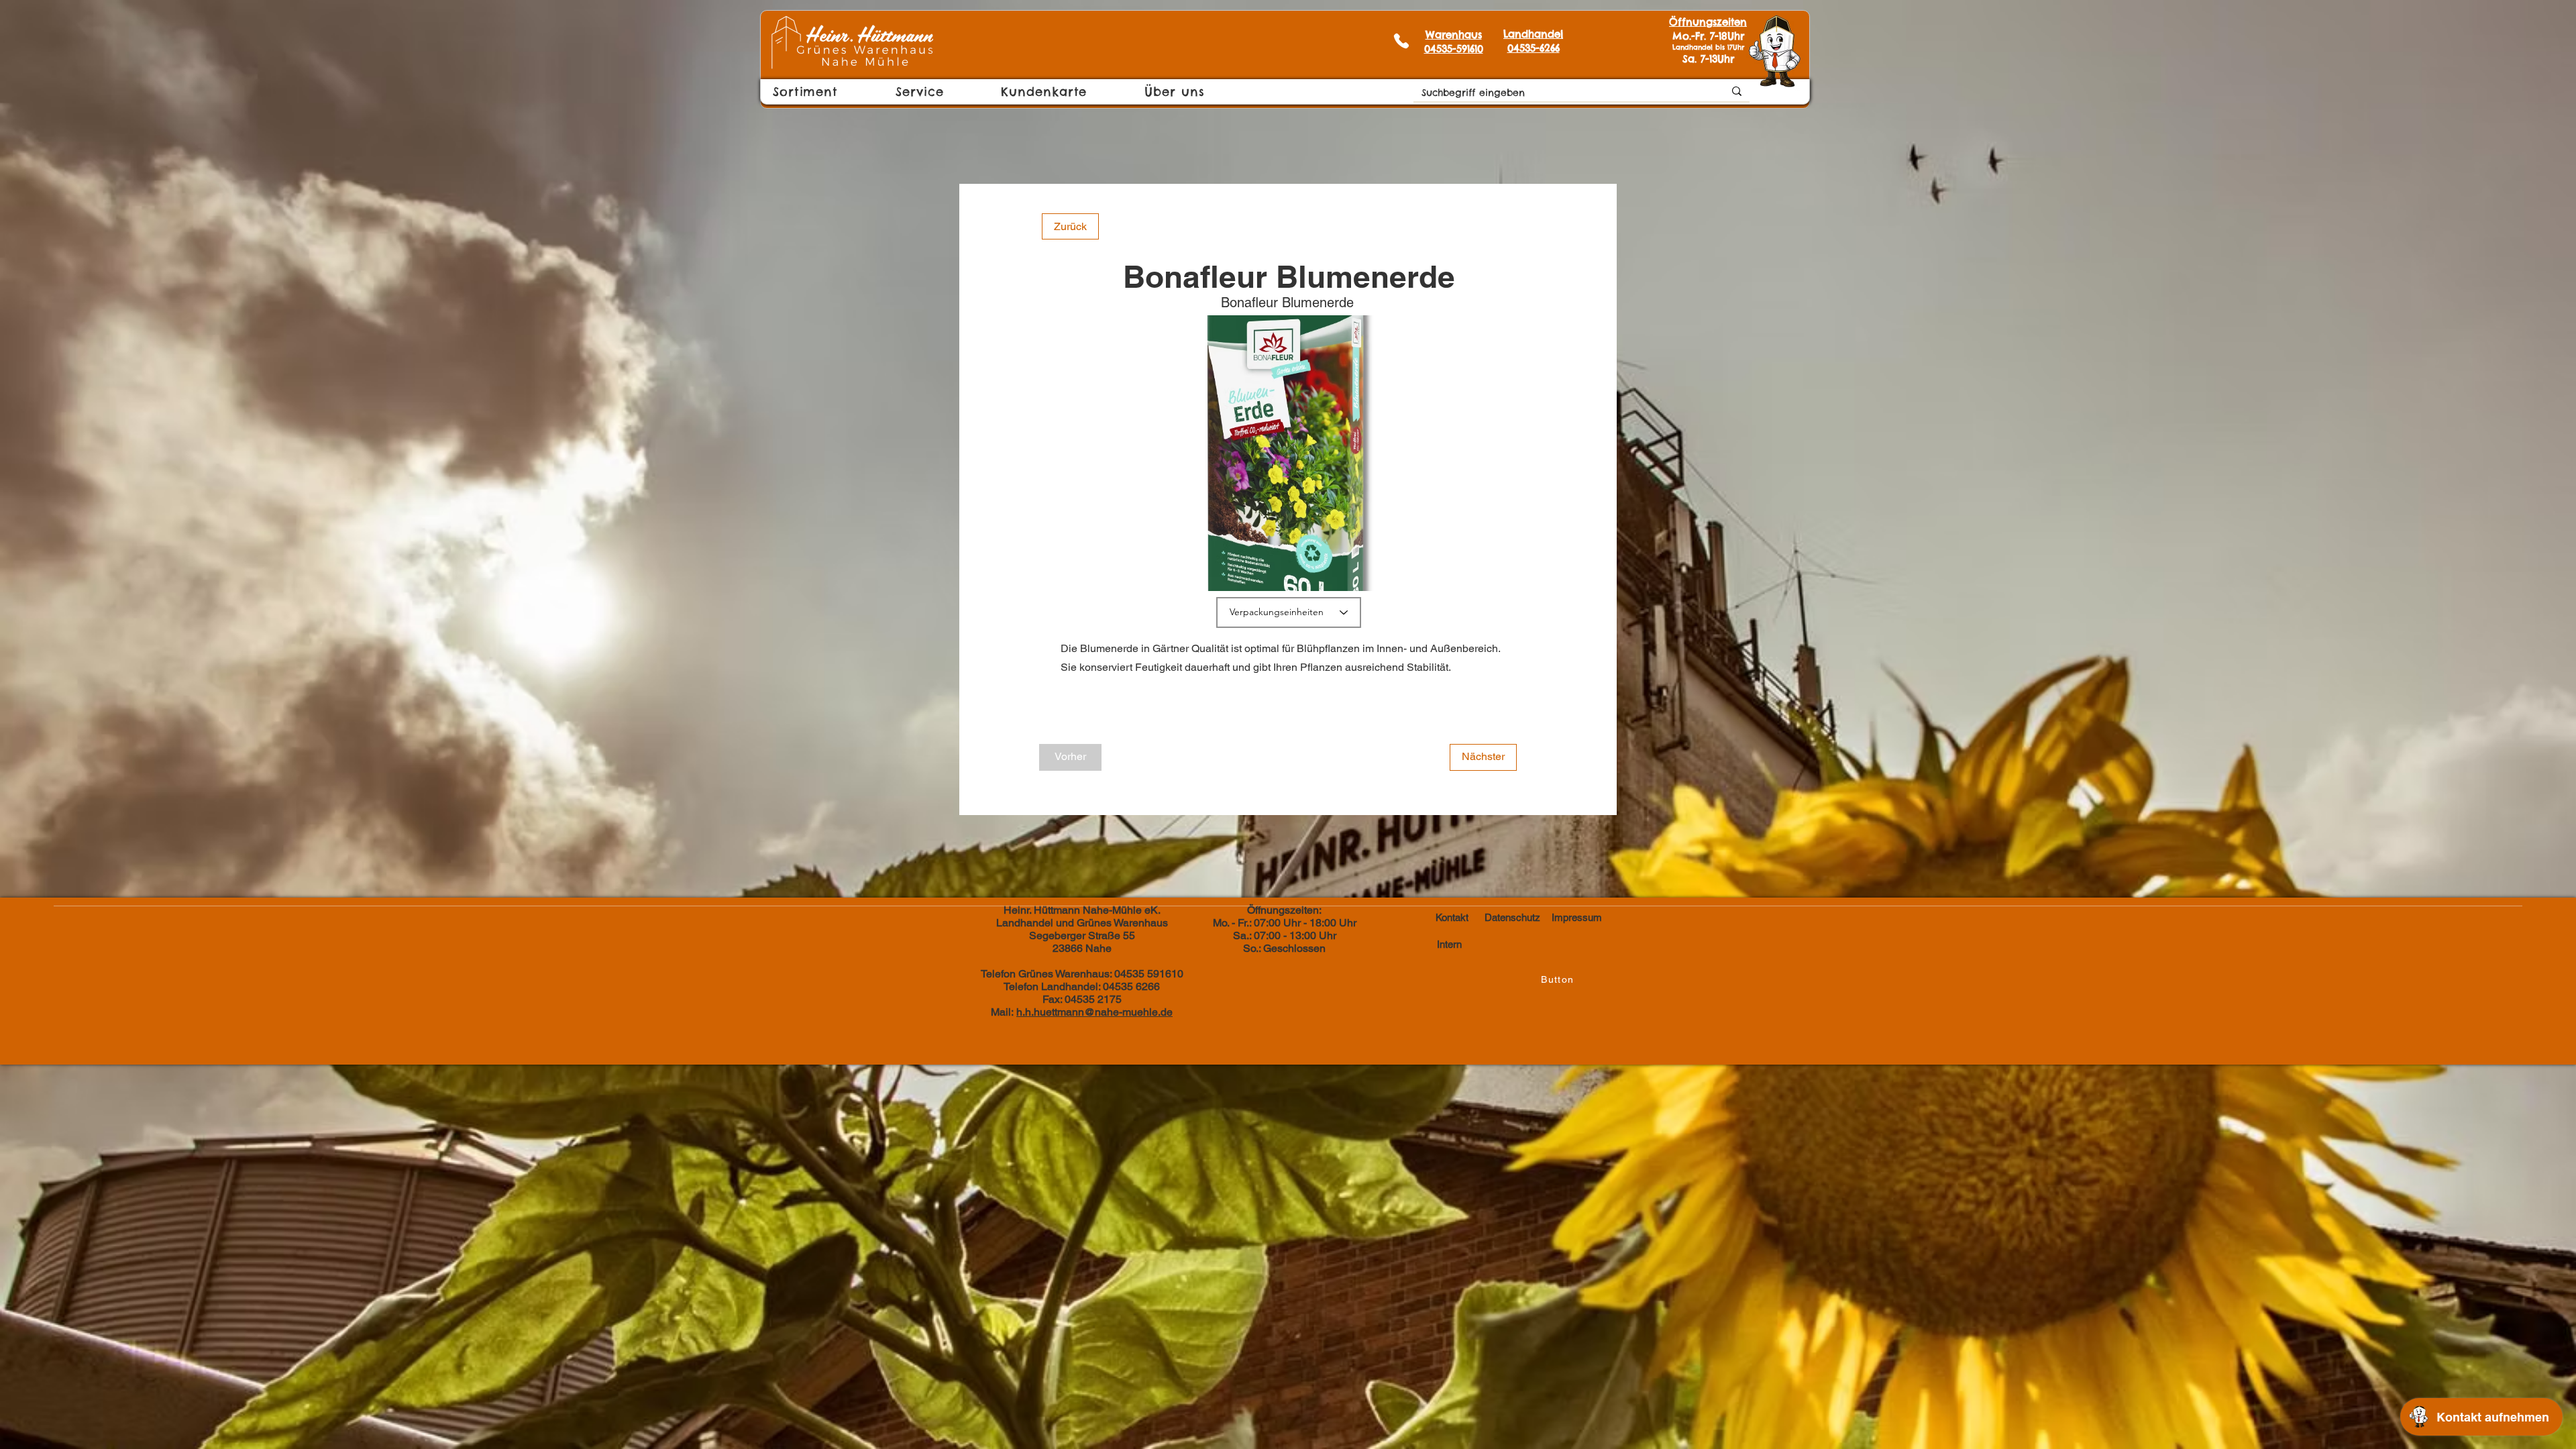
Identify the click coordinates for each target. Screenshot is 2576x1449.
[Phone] (1401, 41)
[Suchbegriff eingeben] (1737, 91)
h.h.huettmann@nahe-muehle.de (1094, 1012)
